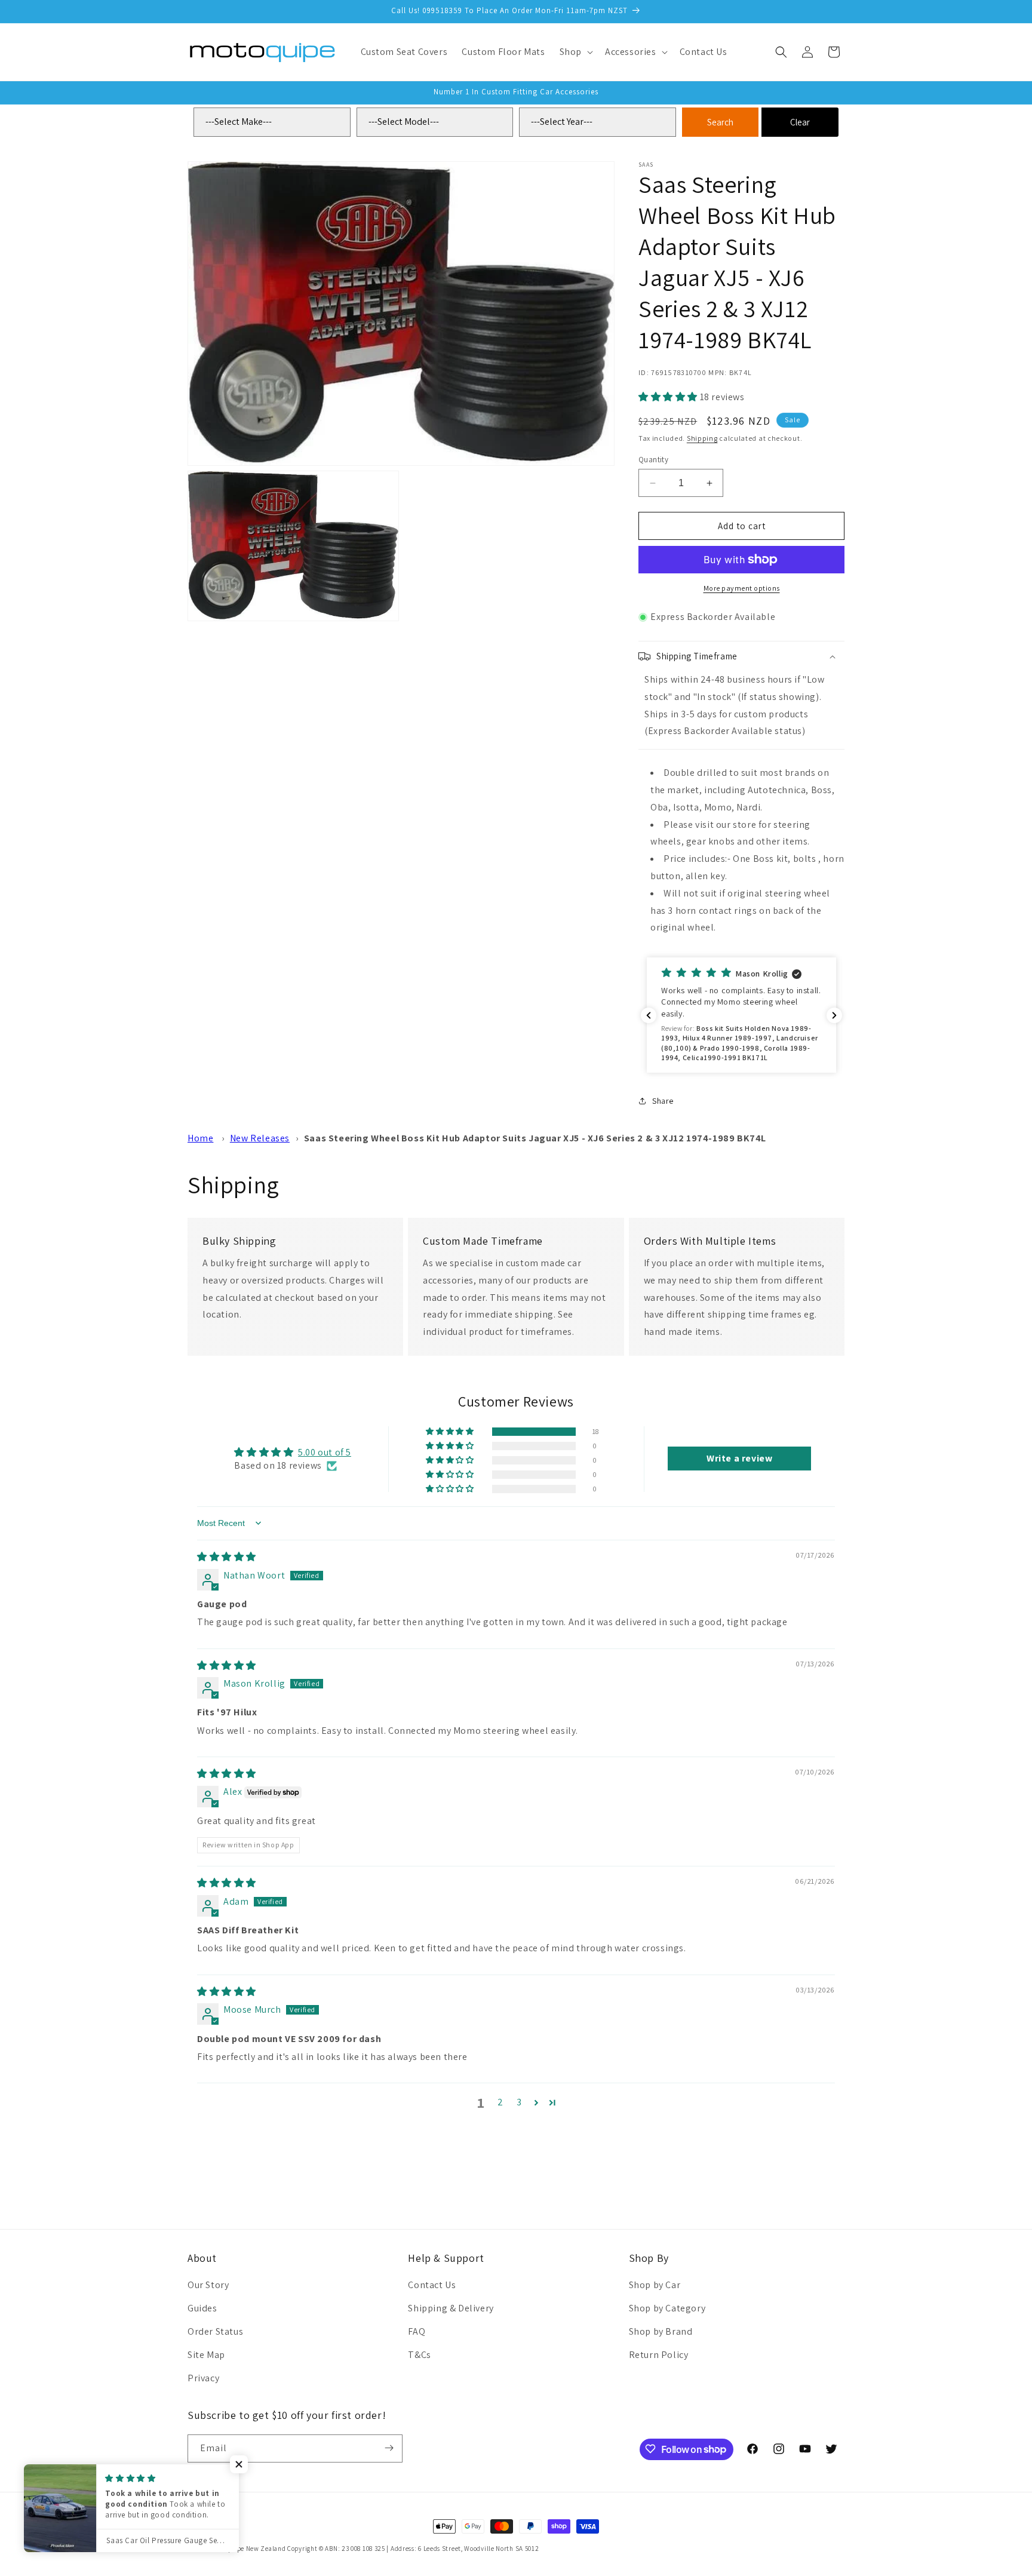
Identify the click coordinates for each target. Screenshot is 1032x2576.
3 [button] (519, 2102)
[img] (227, 1557)
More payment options (742, 588)
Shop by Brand (661, 2331)
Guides (202, 2309)
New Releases (260, 1138)
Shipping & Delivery (451, 2309)
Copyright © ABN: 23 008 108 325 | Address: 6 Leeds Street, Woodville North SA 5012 (413, 2549)
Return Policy (659, 2355)
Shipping (702, 438)
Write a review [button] (739, 1459)
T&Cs (419, 2355)
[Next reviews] (834, 1015)
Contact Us (432, 2285)
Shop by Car (655, 2285)
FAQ (417, 2331)
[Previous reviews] (649, 1015)
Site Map (206, 2355)
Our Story (208, 2285)
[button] (575, 52)
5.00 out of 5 (325, 1452)
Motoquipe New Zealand (249, 2549)
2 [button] (500, 2102)
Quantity (653, 460)
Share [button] (663, 1101)
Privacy (203, 2378)
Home (200, 1138)
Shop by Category (667, 2309)
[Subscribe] (389, 2448)
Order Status (215, 2331)
